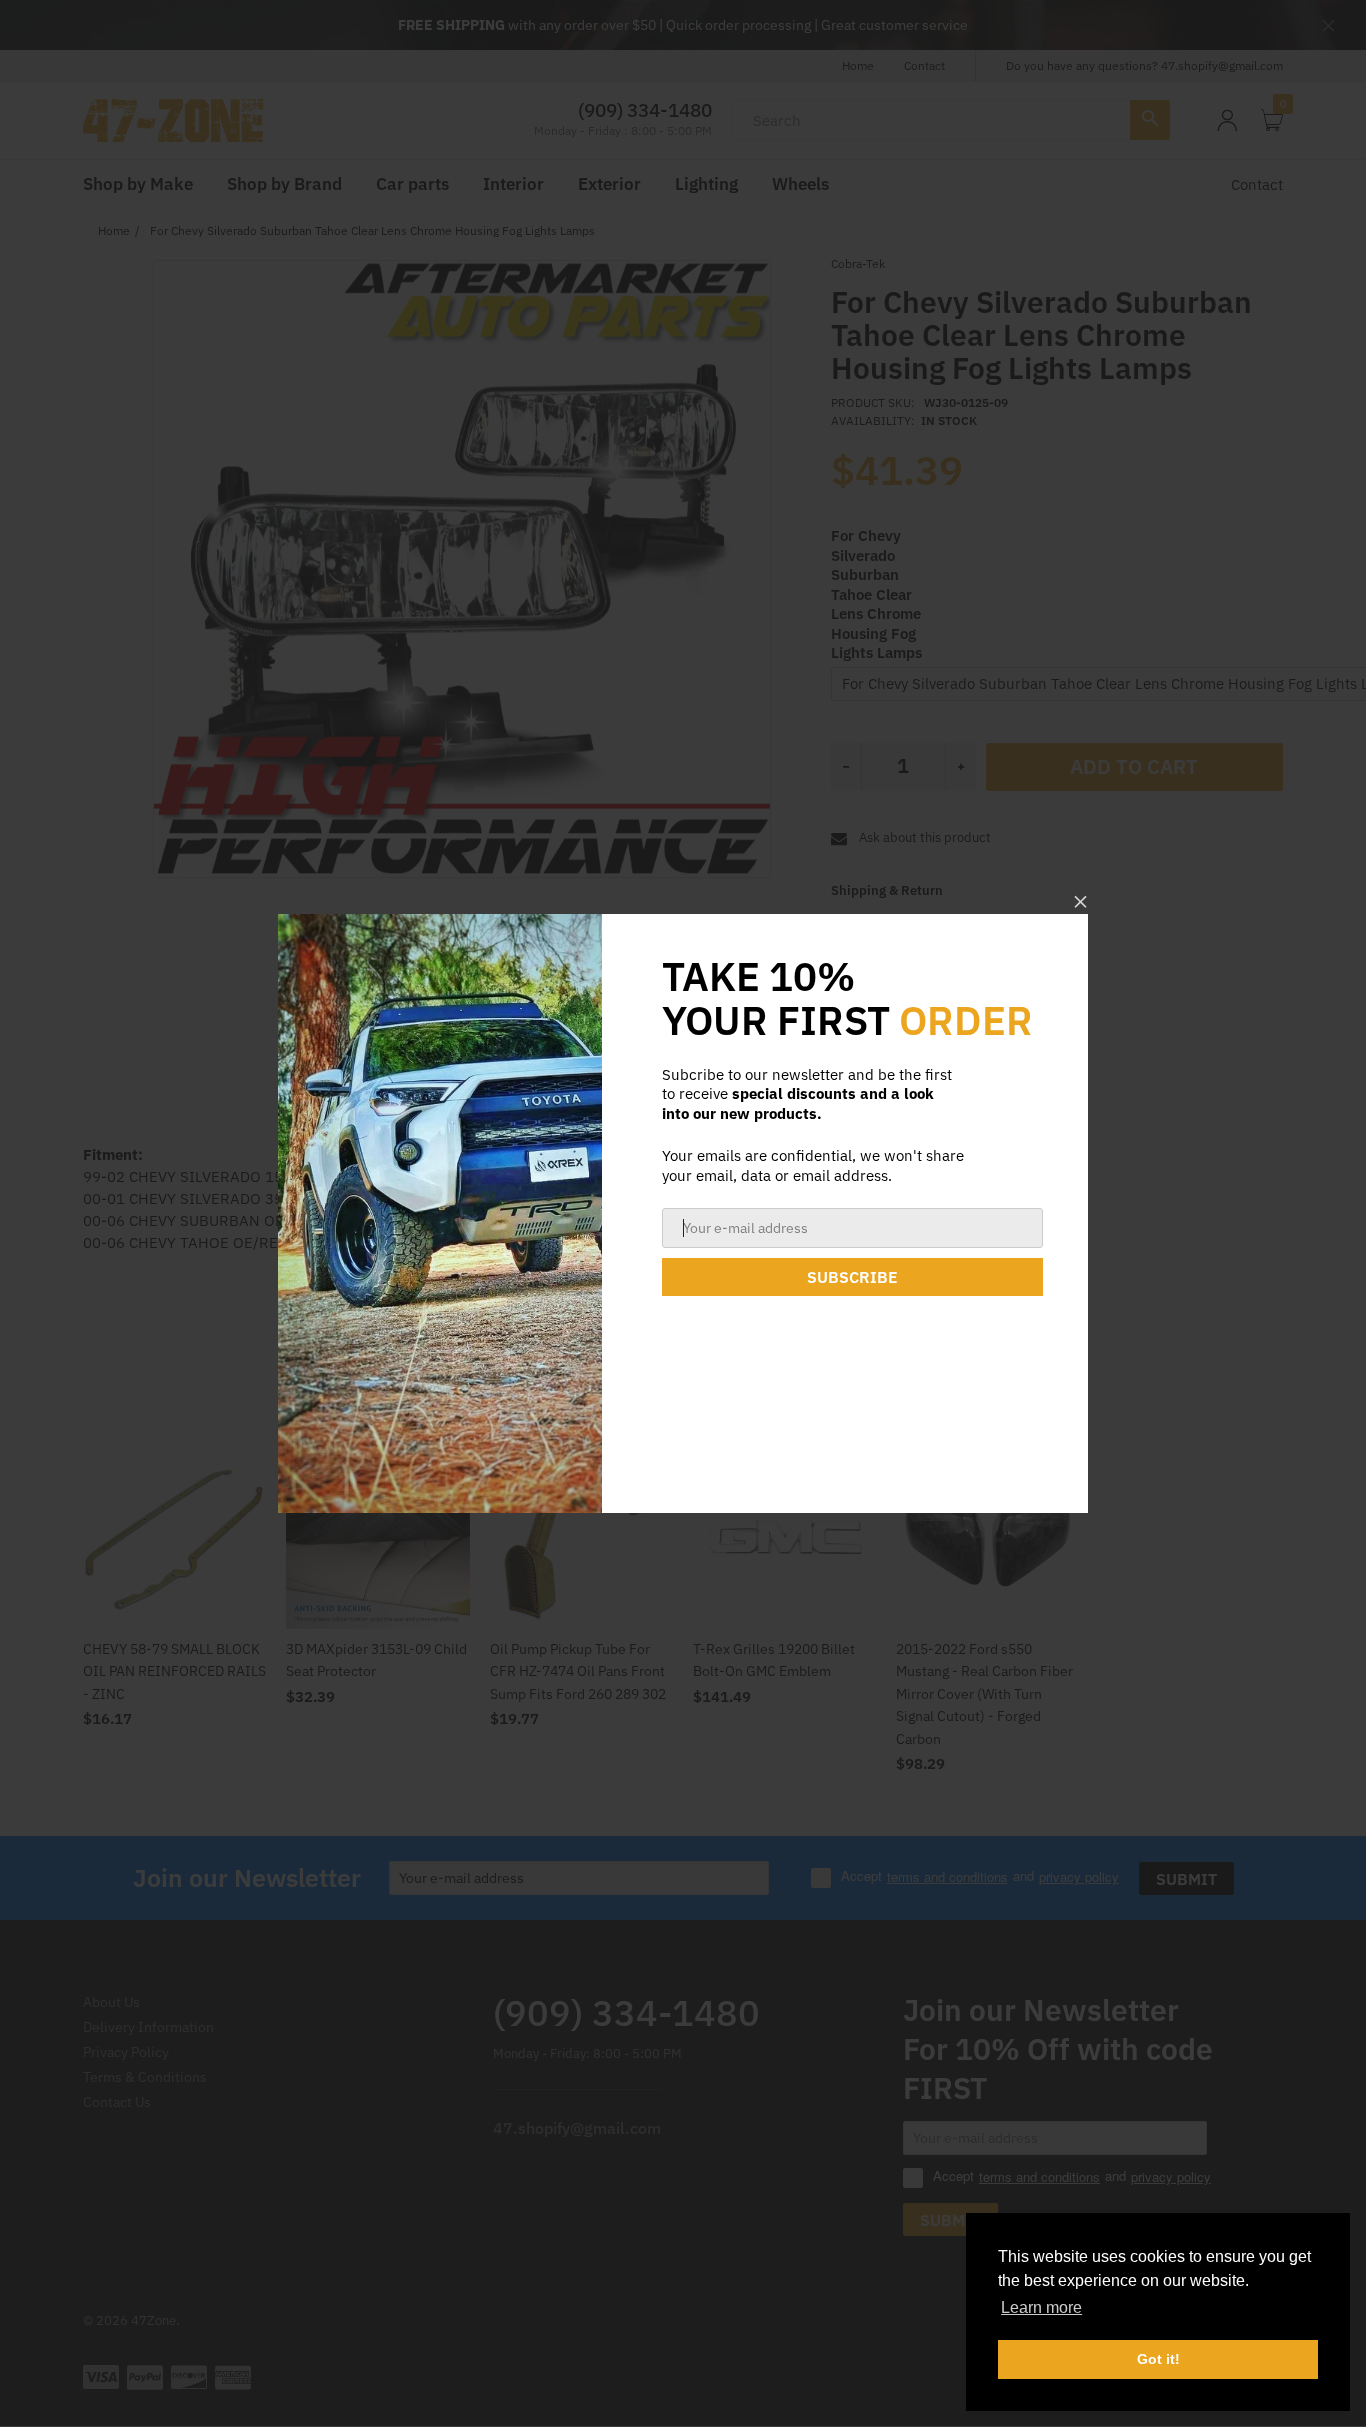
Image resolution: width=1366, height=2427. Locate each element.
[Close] (1080, 901)
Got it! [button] (1158, 2359)
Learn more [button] (1041, 2307)
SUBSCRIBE (852, 1277)
